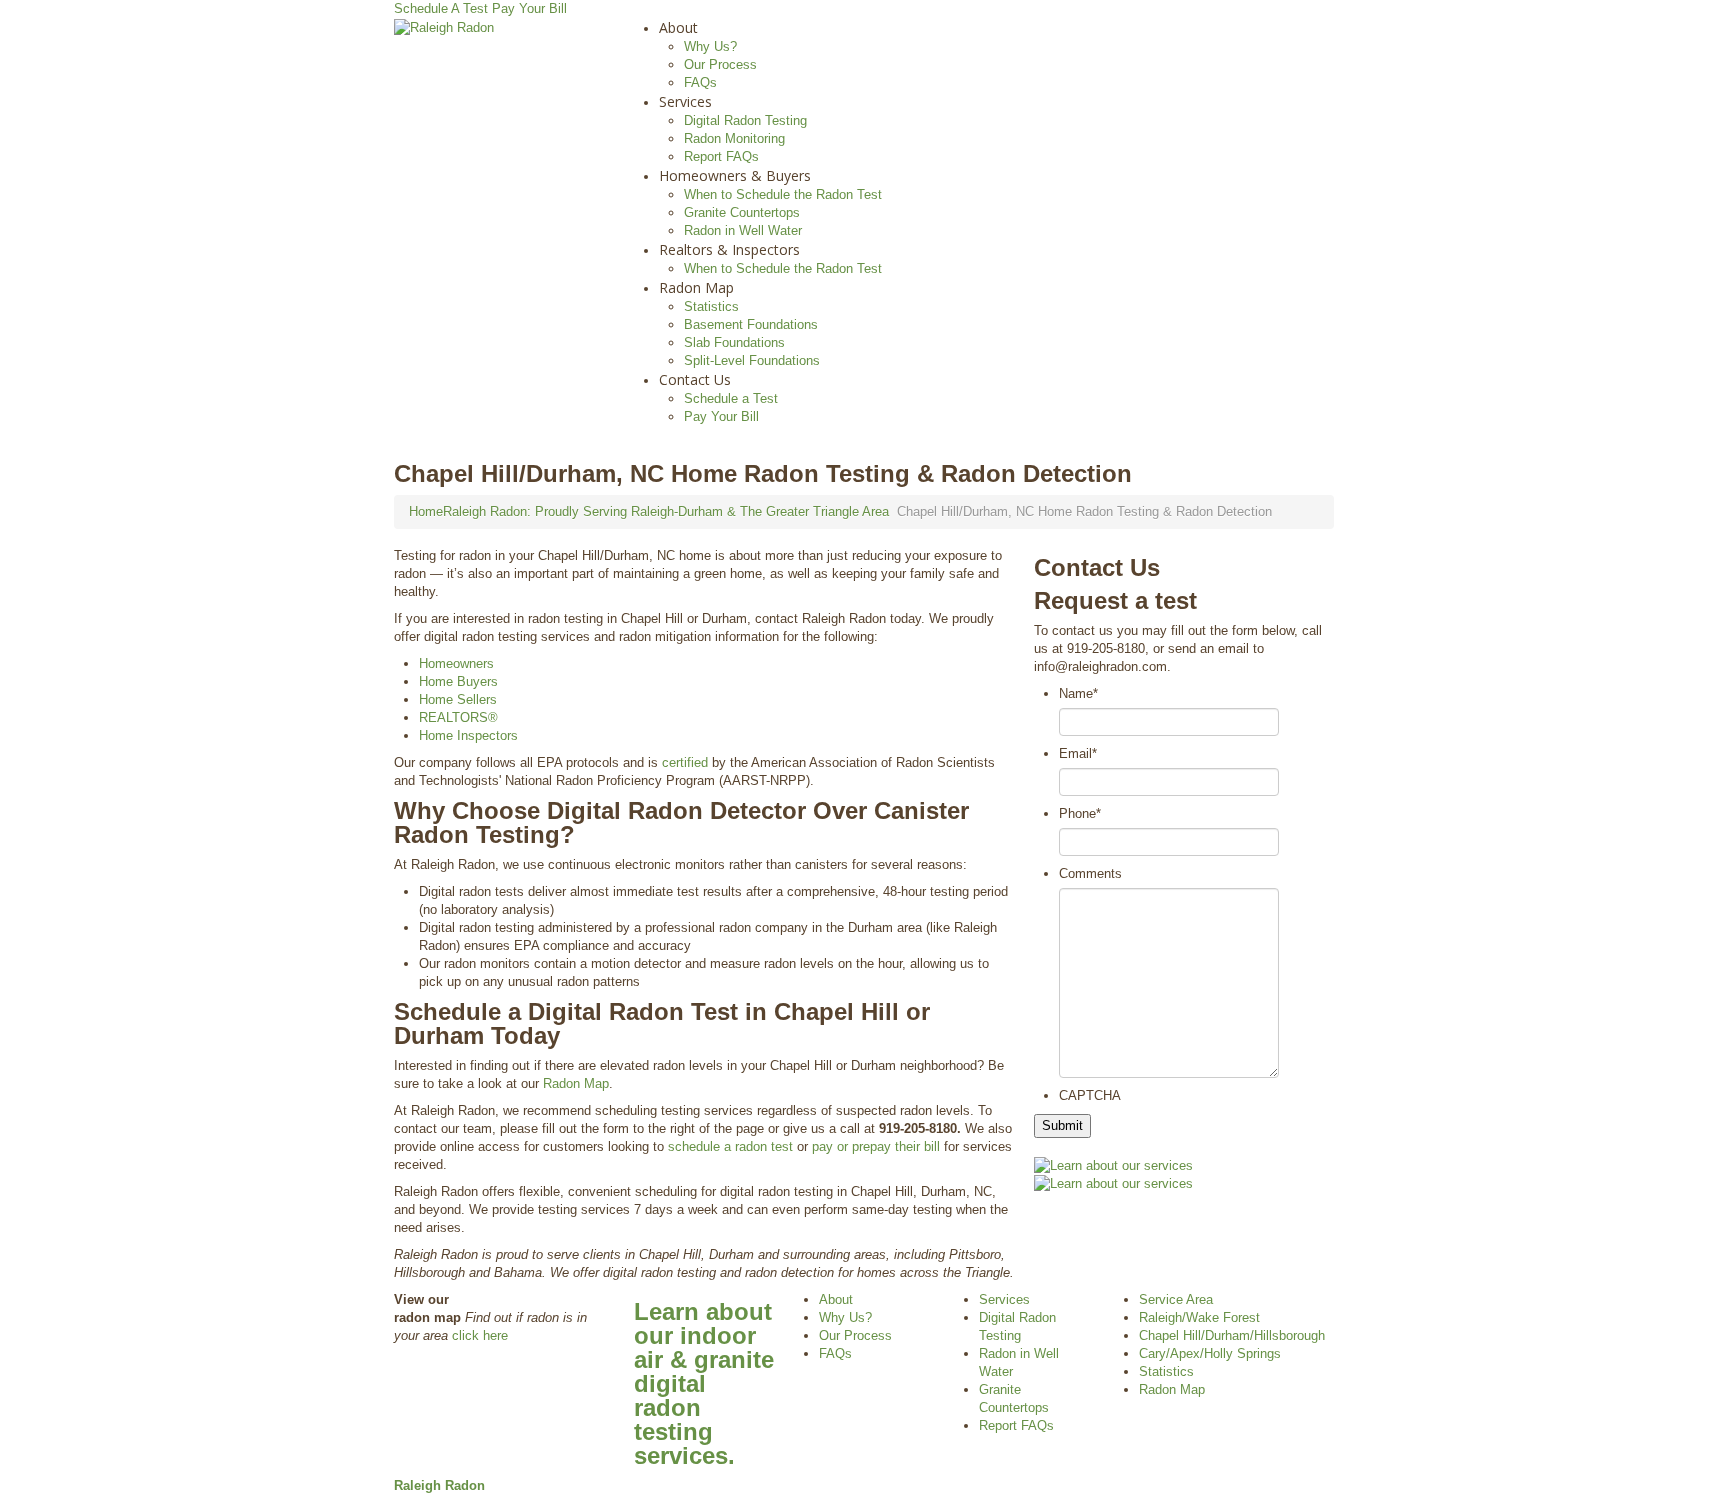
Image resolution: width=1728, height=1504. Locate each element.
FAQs (700, 82)
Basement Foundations (751, 324)
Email (1078, 753)
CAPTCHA (1090, 1095)
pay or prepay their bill (876, 1146)
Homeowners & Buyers (735, 175)
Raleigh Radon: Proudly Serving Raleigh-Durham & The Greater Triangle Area (666, 511)
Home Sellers (458, 699)
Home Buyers (458, 681)
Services (685, 101)
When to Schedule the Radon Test (783, 194)
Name (1078, 693)
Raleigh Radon (439, 1485)
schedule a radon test (730, 1146)
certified (685, 762)
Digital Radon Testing (745, 120)
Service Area (1176, 1299)
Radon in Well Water (743, 230)
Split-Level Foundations (752, 360)
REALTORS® (458, 717)
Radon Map (696, 287)
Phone (1080, 813)
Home (426, 511)
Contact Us (695, 379)
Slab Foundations (734, 342)
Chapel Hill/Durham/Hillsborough (1232, 1335)
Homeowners (456, 663)
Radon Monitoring (734, 138)
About (678, 27)
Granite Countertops (742, 212)
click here (480, 1335)
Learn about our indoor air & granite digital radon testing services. (704, 1383)
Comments (1090, 873)
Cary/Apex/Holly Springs (1210, 1353)
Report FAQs (721, 156)
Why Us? (710, 46)
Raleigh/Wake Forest (1199, 1317)
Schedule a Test (731, 398)
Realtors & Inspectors (729, 249)
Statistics (711, 306)
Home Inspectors (468, 735)
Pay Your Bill (529, 8)
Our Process (720, 64)
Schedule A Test (441, 8)
